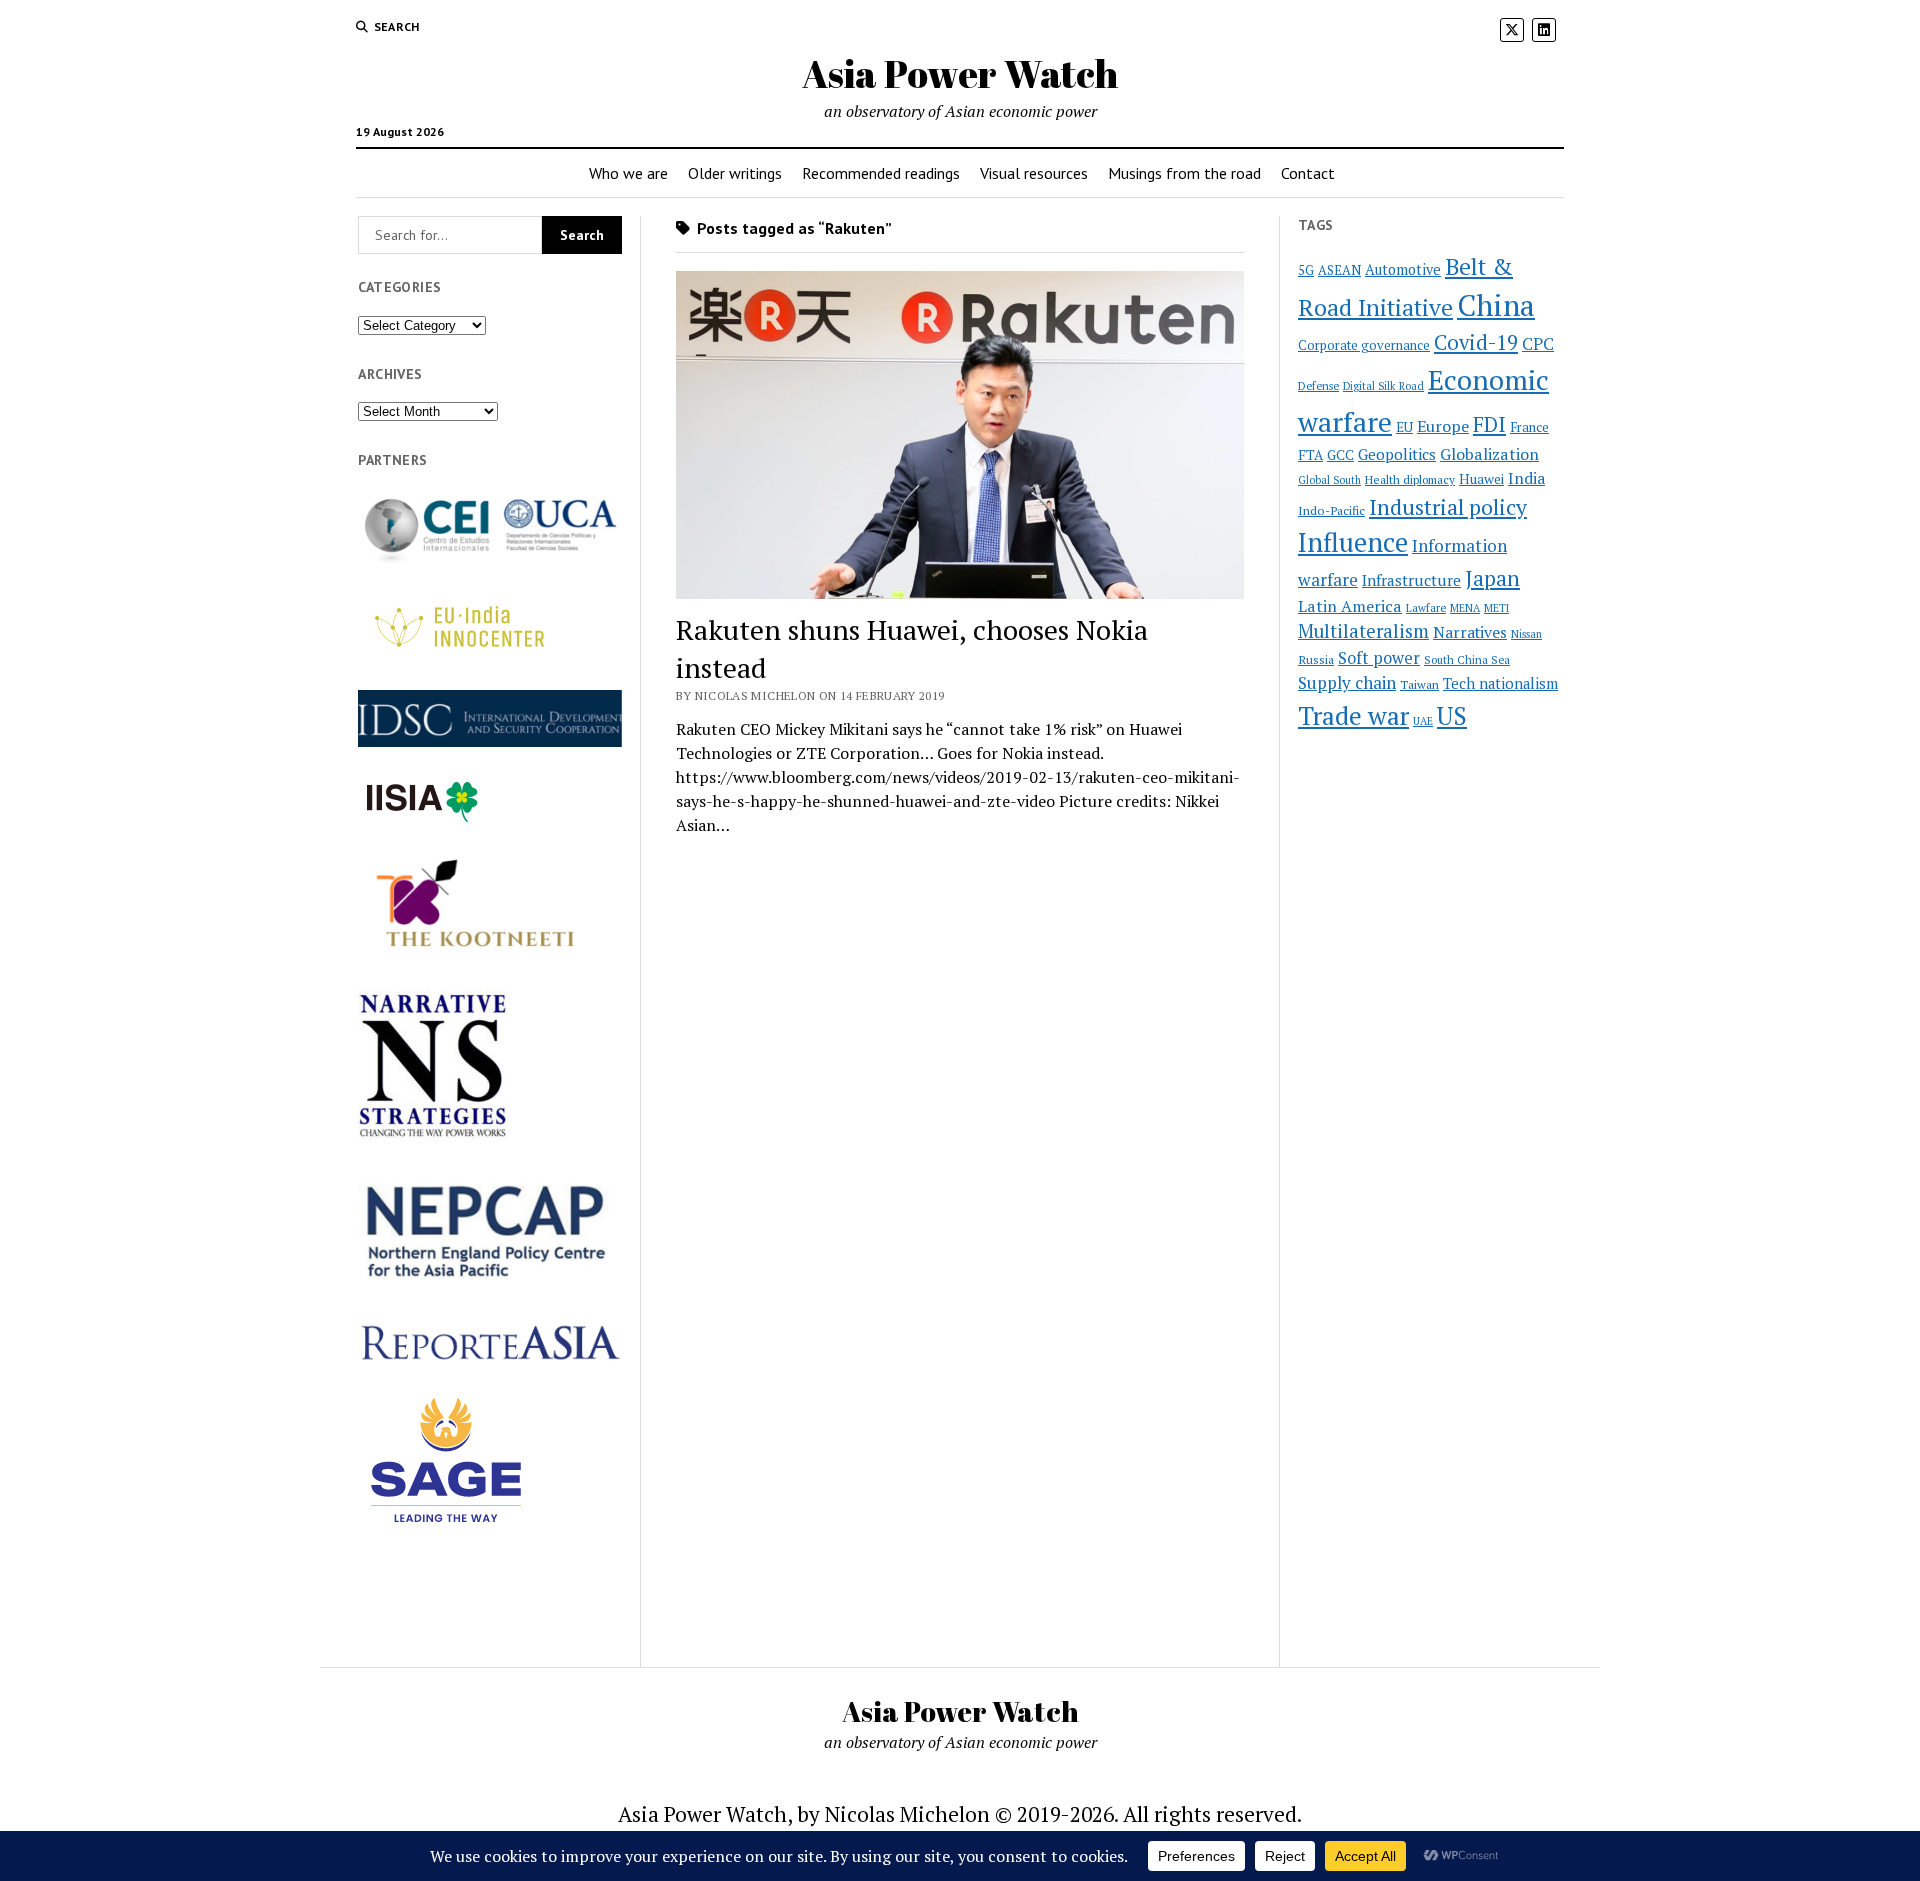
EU (1404, 427)
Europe (1443, 426)
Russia (1316, 659)
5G (1306, 270)
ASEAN (1339, 270)
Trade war (1353, 715)
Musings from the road (1184, 173)
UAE (1423, 721)
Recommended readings (881, 173)
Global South (1329, 480)
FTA (1310, 455)
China (1496, 305)
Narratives (1470, 632)
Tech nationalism (1500, 683)
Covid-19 (1476, 342)
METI (1496, 608)
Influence (1353, 542)
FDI (1489, 424)
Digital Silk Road (1383, 386)
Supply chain (1347, 682)
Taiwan (1419, 684)
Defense (1318, 386)
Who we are (628, 173)
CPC (1538, 344)
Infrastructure (1411, 580)
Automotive (1403, 269)
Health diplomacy (1410, 479)
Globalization (1489, 454)
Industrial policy (1448, 507)
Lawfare (1426, 608)
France (1529, 427)
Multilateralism (1363, 631)
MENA (1465, 608)
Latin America (1350, 606)
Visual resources (1034, 173)
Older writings (735, 173)
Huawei (1481, 479)
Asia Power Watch (960, 73)
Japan (1492, 578)
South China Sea (1467, 660)
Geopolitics (1397, 454)
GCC (1340, 455)
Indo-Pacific (1331, 510)
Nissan (1526, 634)
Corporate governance (1364, 345)
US (1452, 715)
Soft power (1379, 658)
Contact (1308, 173)
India (1526, 478)
